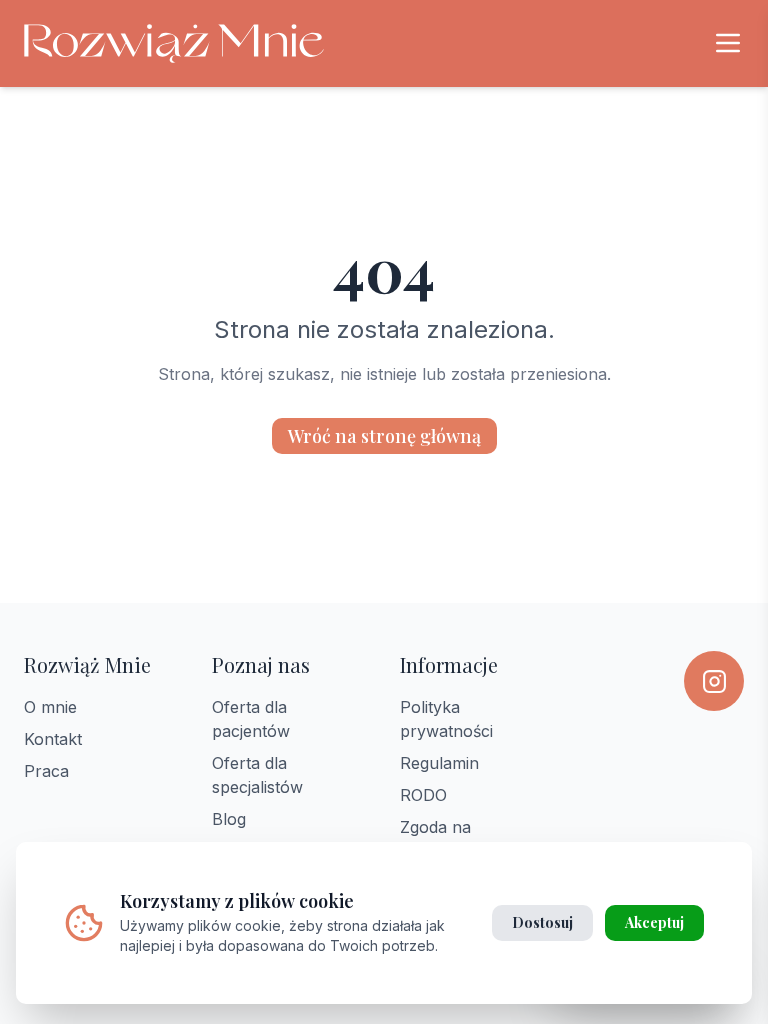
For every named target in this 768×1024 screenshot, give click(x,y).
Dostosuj (542, 922)
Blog (229, 819)
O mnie (50, 707)
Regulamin (439, 763)
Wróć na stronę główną (384, 436)
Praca (46, 771)
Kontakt (53, 739)
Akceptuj (654, 922)
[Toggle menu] (728, 43)
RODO (423, 795)
